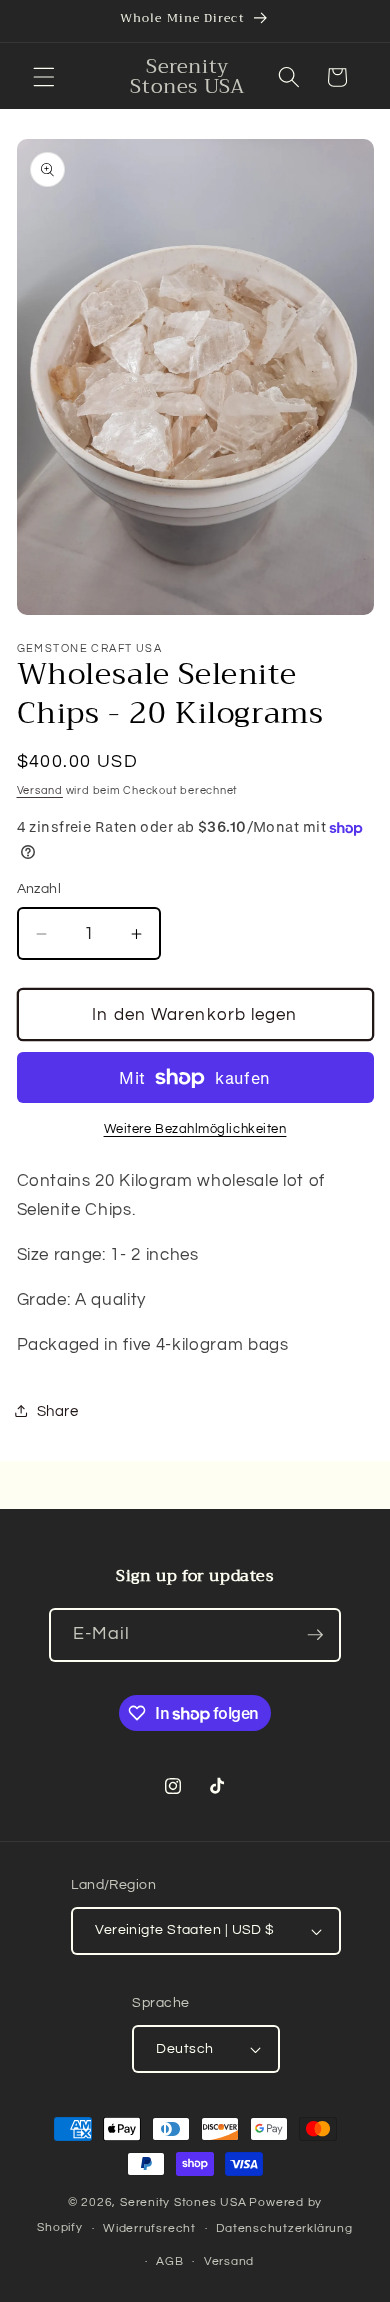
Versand (40, 790)
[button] (44, 77)
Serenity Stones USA (183, 2202)
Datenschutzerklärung (284, 2228)
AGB (169, 2261)
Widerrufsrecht (149, 2228)
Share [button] (58, 1411)
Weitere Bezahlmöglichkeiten (195, 1129)
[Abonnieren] (315, 1635)
